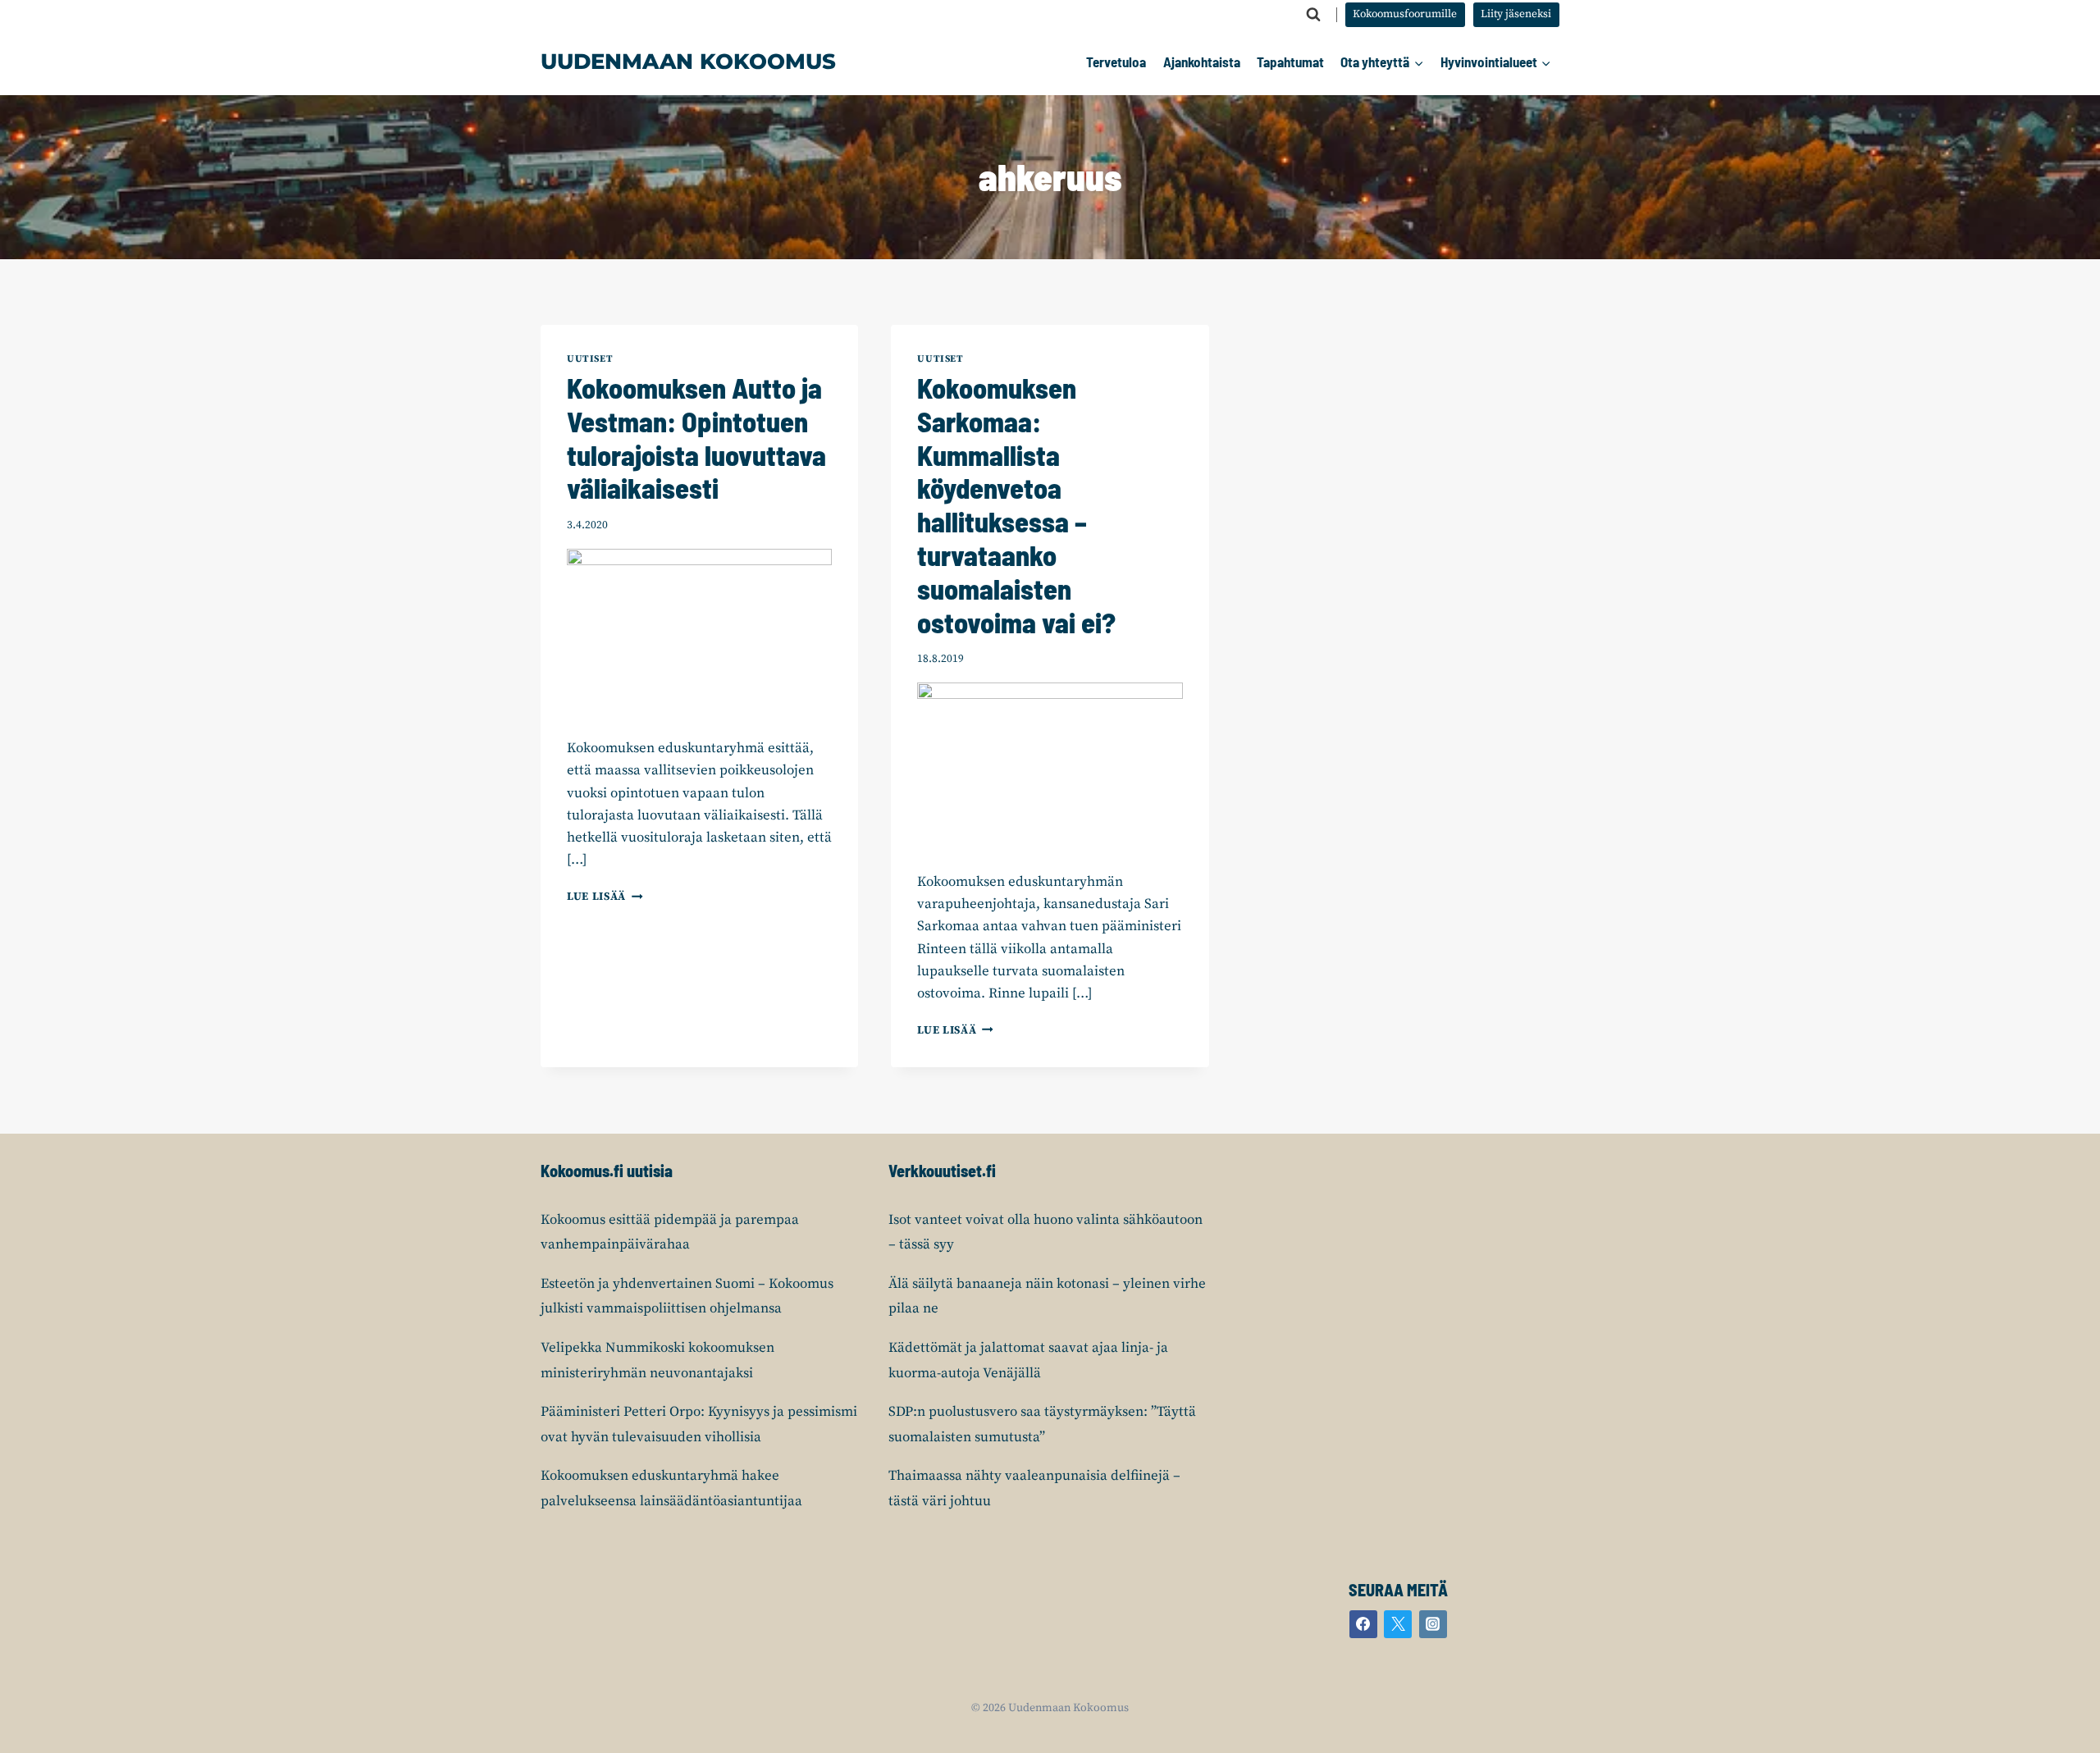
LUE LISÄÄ (605, 897)
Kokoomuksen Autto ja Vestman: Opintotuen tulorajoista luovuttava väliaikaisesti (696, 438)
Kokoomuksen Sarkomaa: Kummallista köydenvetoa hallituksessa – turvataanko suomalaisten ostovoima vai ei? (1016, 505)
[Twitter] (1398, 1624)
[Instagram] (1433, 1624)
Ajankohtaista (1202, 62)
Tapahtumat (1290, 62)
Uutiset (590, 359)
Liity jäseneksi (1516, 14)
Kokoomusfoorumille (1405, 14)
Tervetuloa (1116, 62)
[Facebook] (1363, 1624)
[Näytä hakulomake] (1313, 15)
